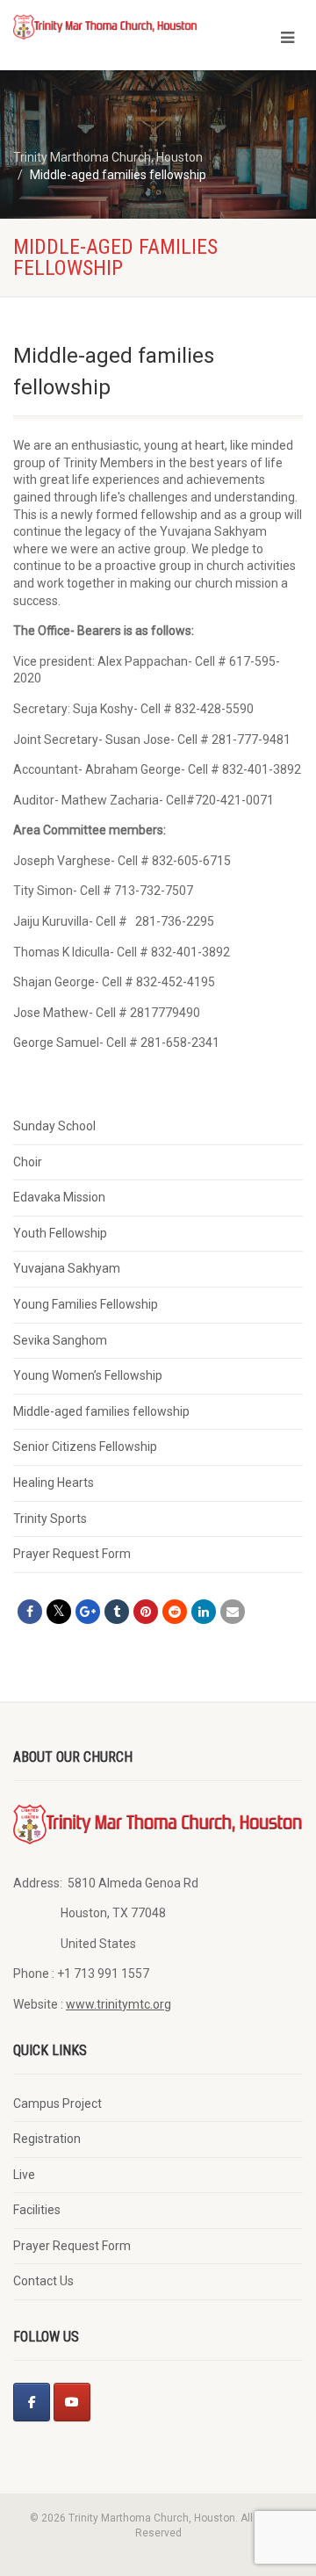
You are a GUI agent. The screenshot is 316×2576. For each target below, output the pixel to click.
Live (24, 2175)
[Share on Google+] (88, 1612)
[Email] (233, 1612)
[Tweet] (59, 1612)
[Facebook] (32, 2402)
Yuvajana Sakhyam (67, 1268)
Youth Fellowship (60, 1233)
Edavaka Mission (59, 1197)
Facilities (37, 2210)
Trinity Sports (50, 1519)
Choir (28, 1162)
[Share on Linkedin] (204, 1612)
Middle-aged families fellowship (101, 1411)
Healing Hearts (54, 1483)
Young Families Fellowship (86, 1304)
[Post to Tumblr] (117, 1612)
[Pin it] (146, 1612)
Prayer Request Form (72, 1554)
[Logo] (105, 26)
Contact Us (43, 2281)
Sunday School (54, 1126)
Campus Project (57, 2103)
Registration (47, 2139)
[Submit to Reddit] (175, 1612)
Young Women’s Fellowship (88, 1375)
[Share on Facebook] (30, 1612)
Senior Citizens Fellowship (85, 1447)
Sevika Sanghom (60, 1340)
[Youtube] (72, 2402)
